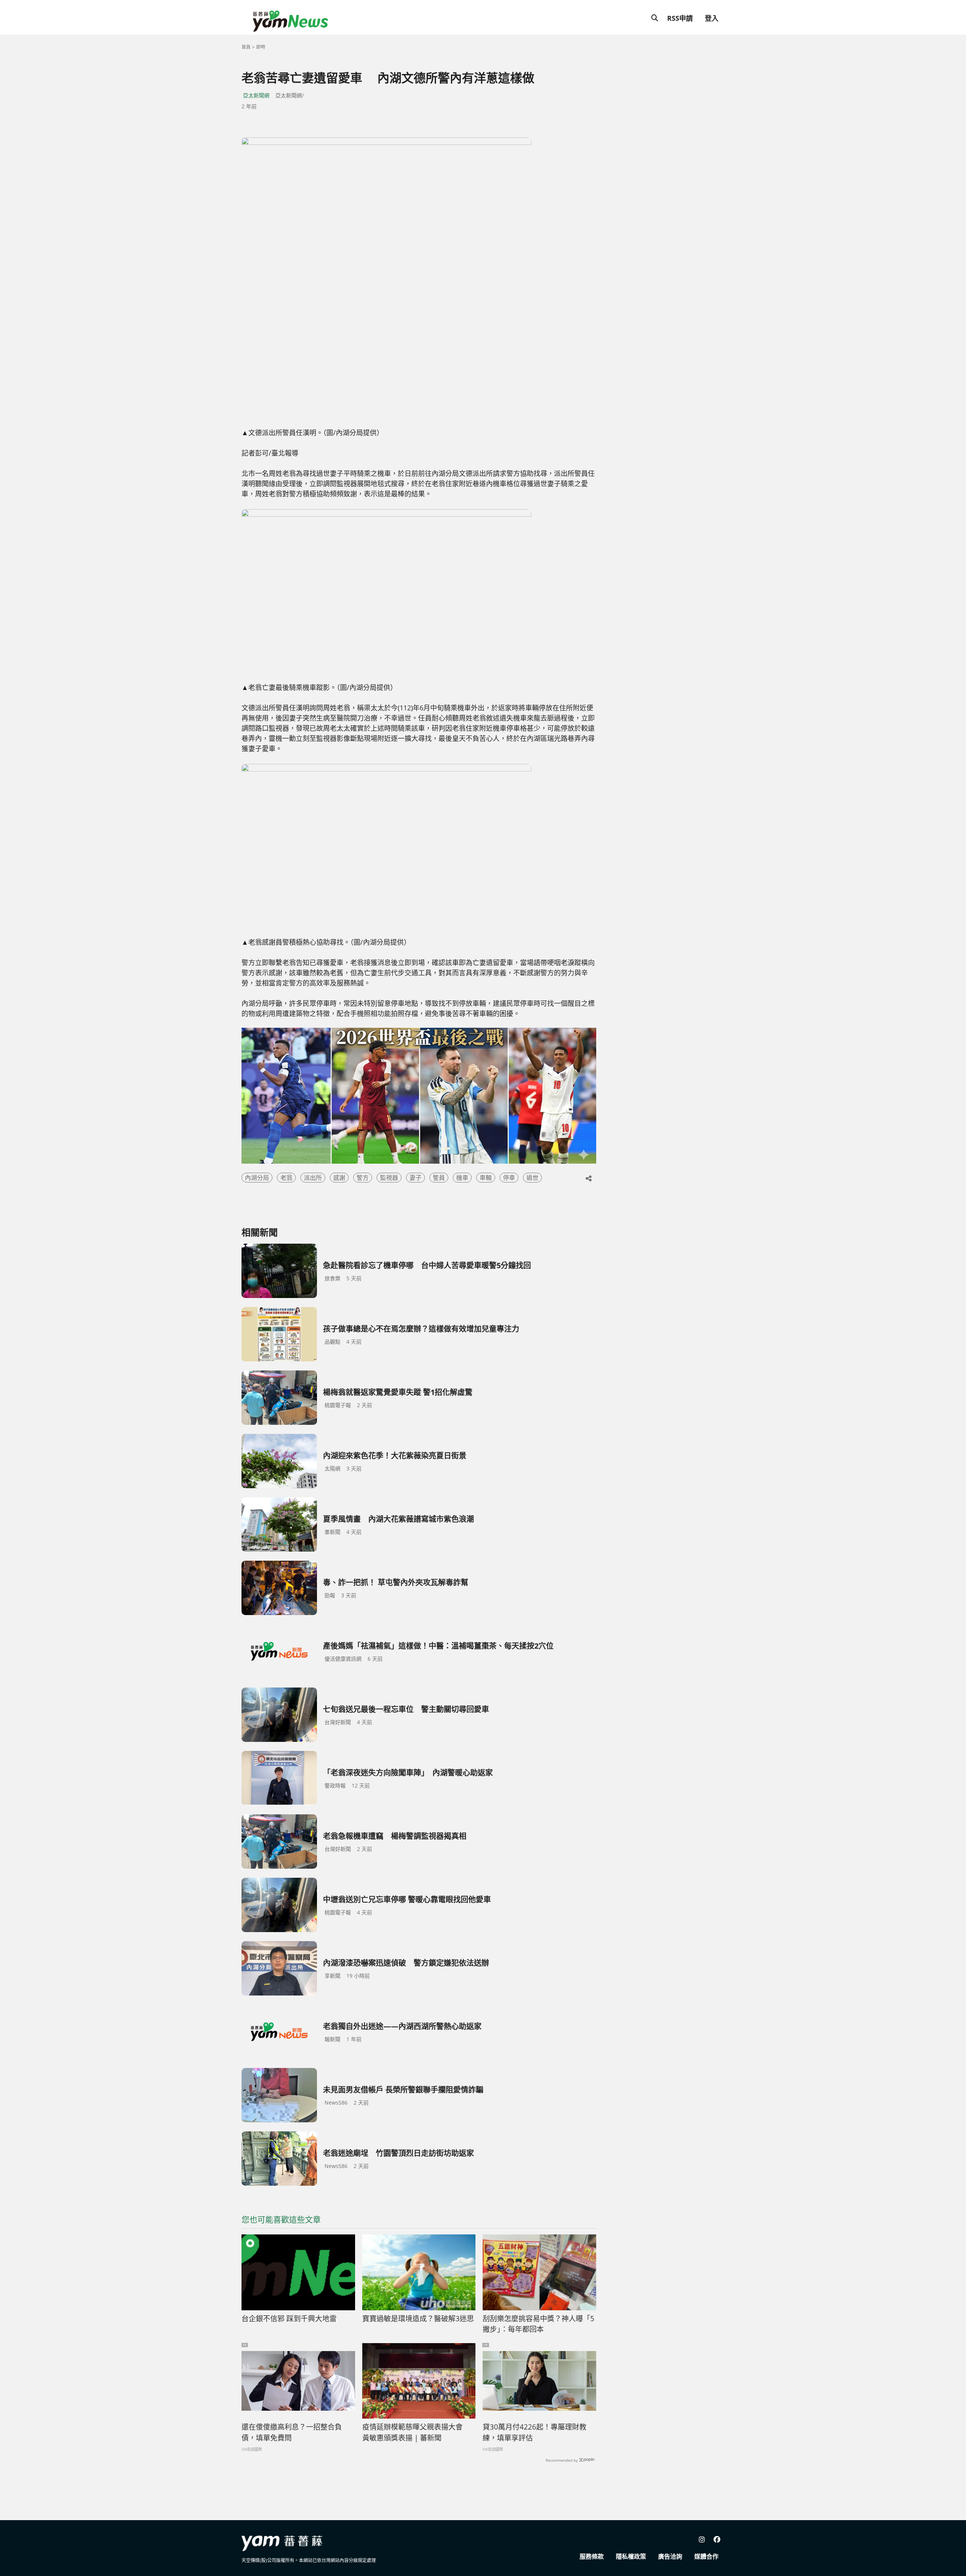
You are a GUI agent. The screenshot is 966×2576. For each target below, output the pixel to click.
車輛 (486, 1178)
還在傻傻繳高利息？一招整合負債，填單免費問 (292, 2432)
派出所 (313, 1178)
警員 (439, 1178)
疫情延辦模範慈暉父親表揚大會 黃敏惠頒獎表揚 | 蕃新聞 (416, 2432)
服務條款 (592, 2556)
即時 (261, 47)
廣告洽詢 (670, 2556)
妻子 (415, 1178)
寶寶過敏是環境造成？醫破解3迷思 (418, 2319)
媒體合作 (706, 2556)
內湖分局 (257, 1178)
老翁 (286, 1178)
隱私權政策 (631, 2556)
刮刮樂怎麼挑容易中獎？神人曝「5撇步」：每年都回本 (538, 2324)
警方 (363, 1178)
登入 (712, 18)
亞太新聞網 (256, 95)
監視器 (389, 1178)
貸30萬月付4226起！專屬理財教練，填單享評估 (535, 2432)
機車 (462, 1178)
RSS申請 (680, 18)
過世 (532, 1178)
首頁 (246, 47)
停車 (509, 1178)
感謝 (339, 1178)
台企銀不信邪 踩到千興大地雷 (289, 2319)
